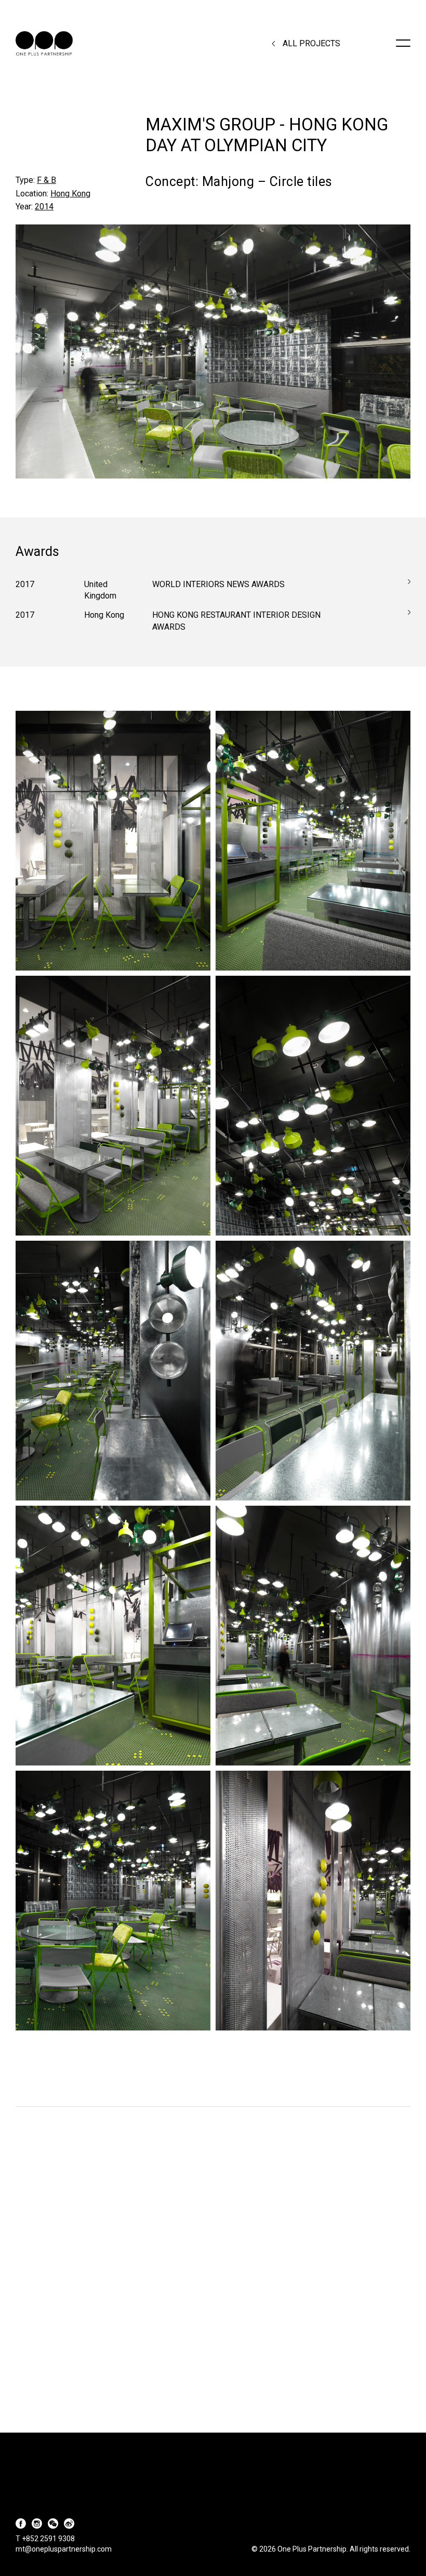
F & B (46, 180)
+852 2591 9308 (48, 2539)
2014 (44, 207)
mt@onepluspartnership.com (64, 2549)
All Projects (311, 44)
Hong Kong (70, 194)
